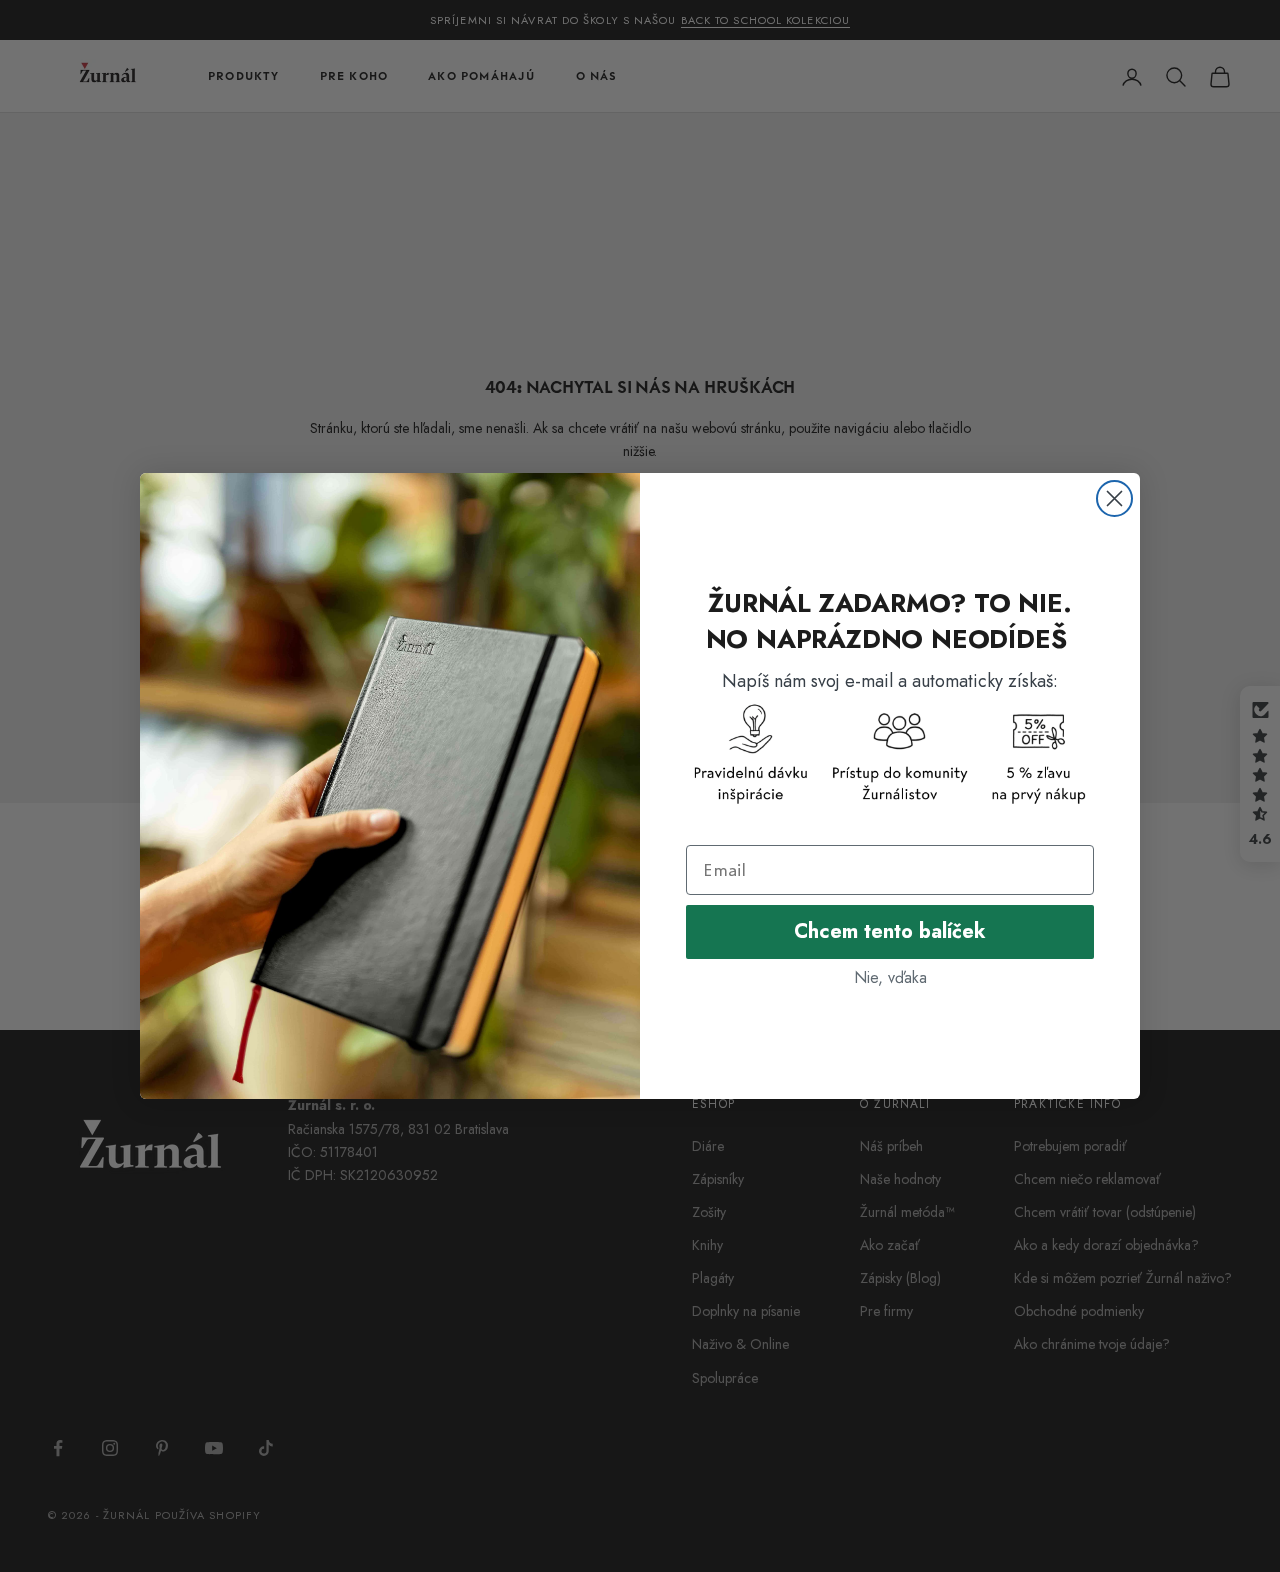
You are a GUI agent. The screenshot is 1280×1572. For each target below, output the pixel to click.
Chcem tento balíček (890, 931)
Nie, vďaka (890, 977)
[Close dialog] (1114, 498)
